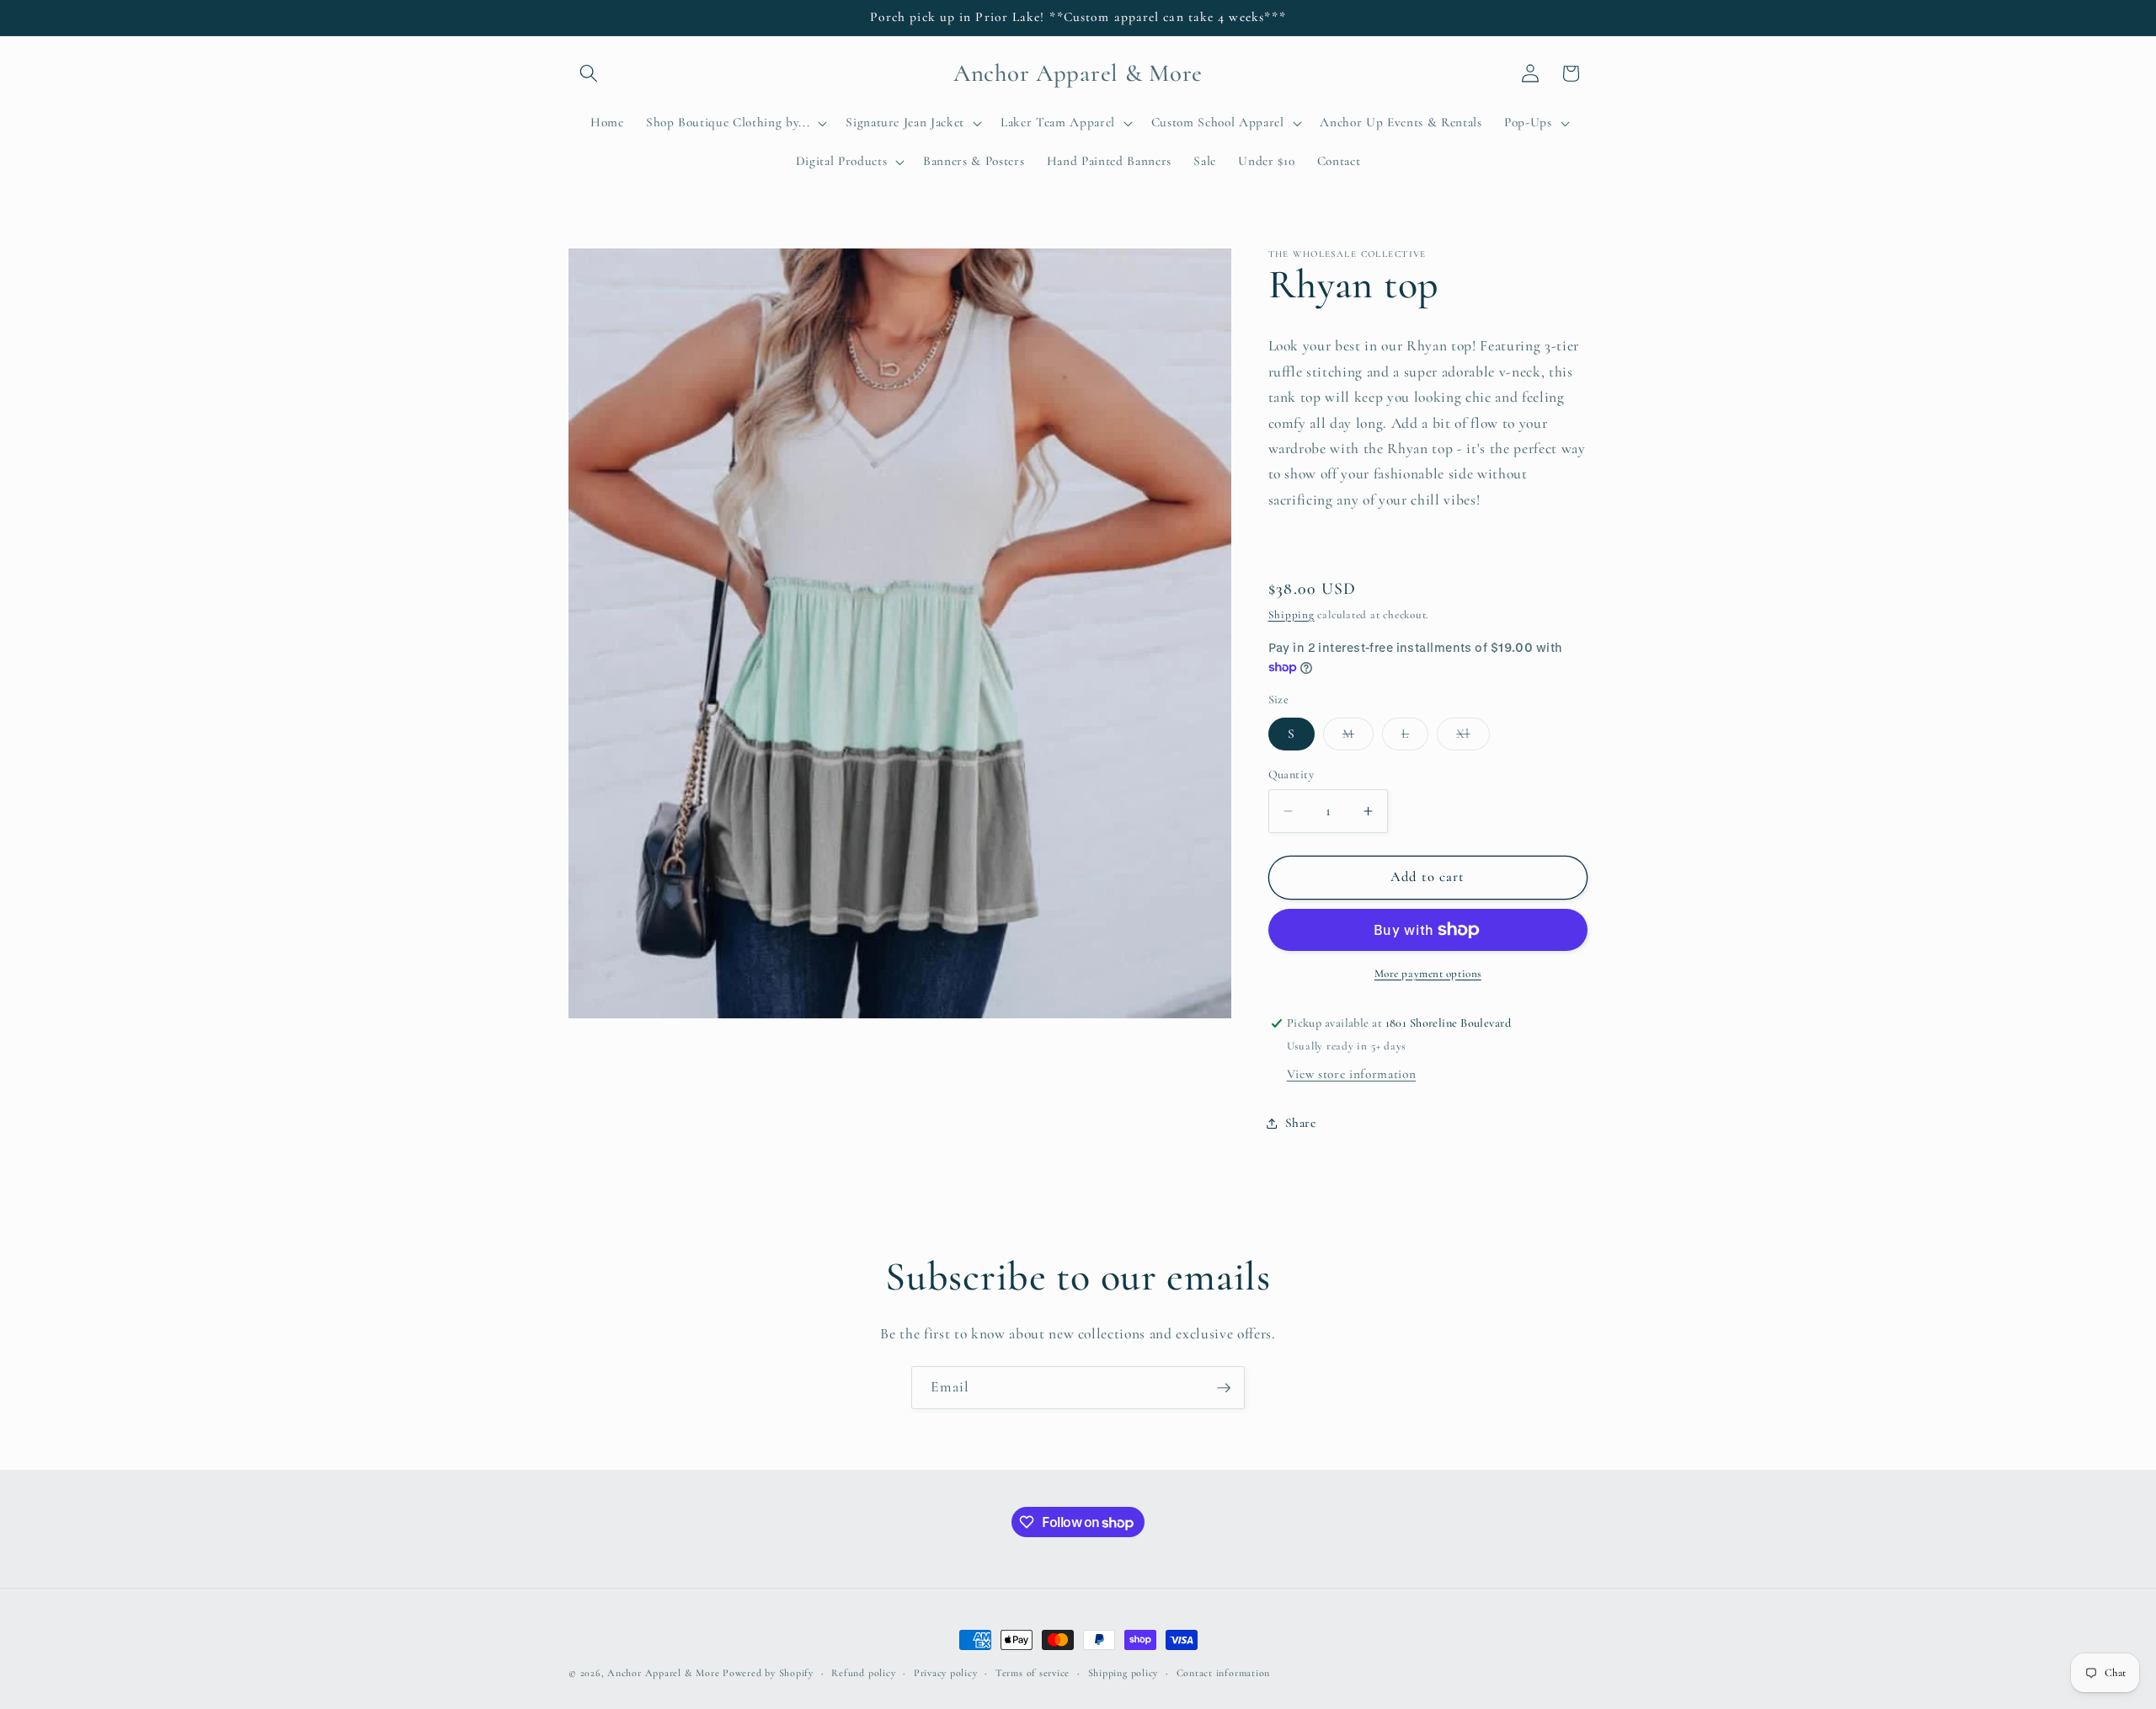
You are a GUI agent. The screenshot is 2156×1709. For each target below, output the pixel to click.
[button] (589, 73)
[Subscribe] (1224, 1388)
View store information (1352, 1074)
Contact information (1224, 1673)
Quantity (1291, 774)
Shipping (1291, 615)
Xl (1473, 738)
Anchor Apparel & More (663, 1673)
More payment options (1428, 974)
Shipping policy (1123, 1673)
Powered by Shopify (768, 1673)
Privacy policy (946, 1673)
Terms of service (1033, 1673)
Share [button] (1301, 1123)
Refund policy (863, 1673)
